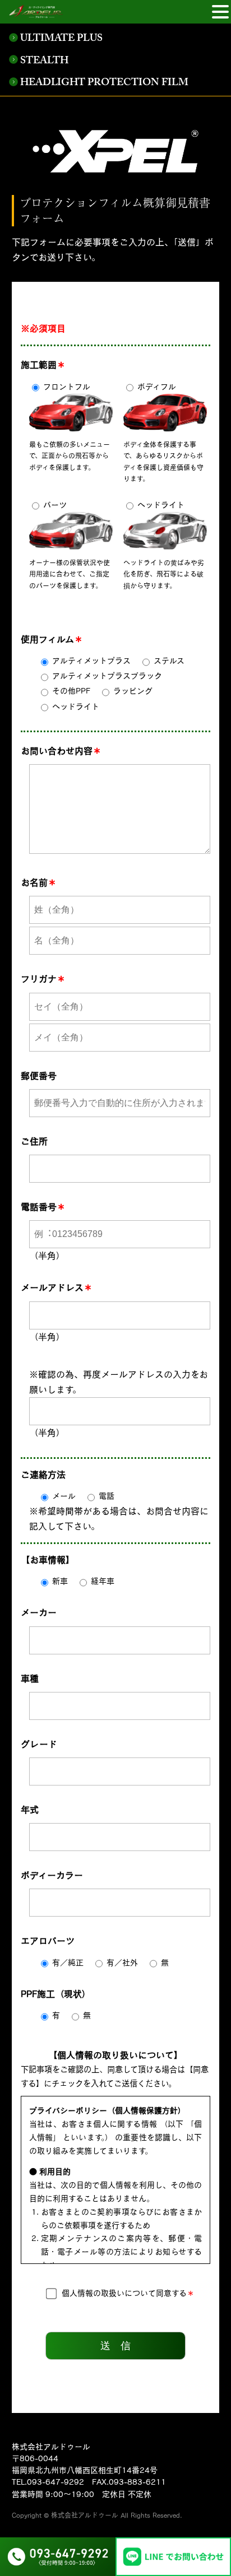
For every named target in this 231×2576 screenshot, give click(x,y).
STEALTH (44, 62)
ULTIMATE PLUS (61, 39)
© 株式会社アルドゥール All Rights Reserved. (113, 2515)
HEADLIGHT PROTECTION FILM (104, 84)
